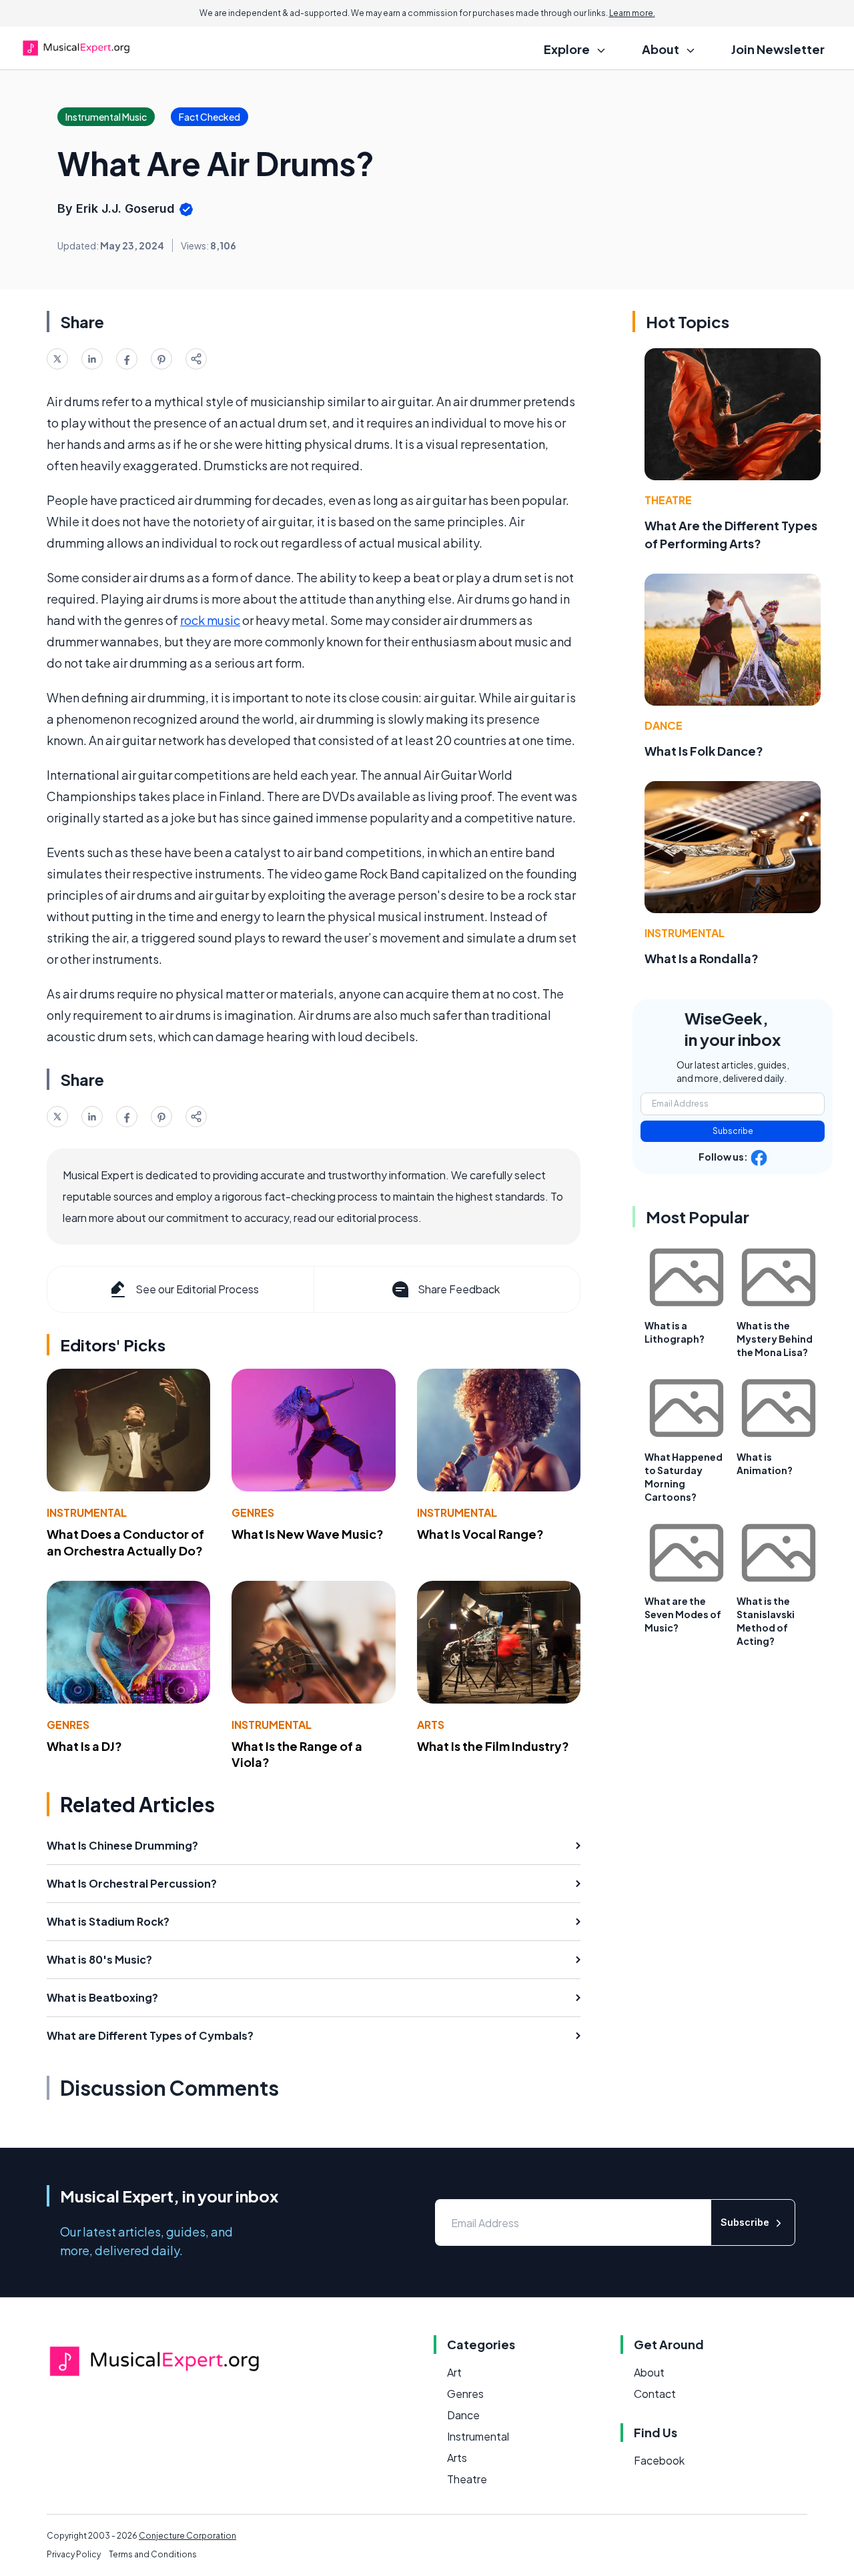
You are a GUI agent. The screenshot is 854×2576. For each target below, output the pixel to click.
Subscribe (733, 1131)
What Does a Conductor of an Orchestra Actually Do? (125, 1542)
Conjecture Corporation (187, 2536)
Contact (655, 2394)
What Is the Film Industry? (493, 1746)
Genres (253, 1512)
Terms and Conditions (153, 2554)
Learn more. (632, 13)
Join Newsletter (778, 49)
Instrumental (87, 1512)
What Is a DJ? (84, 1746)
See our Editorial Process (197, 1289)
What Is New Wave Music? (308, 1534)
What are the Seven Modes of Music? (683, 1614)
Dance (664, 725)
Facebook (659, 2460)
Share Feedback (459, 1289)
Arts (431, 1725)
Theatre (668, 500)
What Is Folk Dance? (704, 751)
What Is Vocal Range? (480, 1534)
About (649, 2372)
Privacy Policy (74, 2554)
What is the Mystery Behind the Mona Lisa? (775, 1339)
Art (454, 2372)
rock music (210, 620)
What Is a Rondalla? (702, 958)
